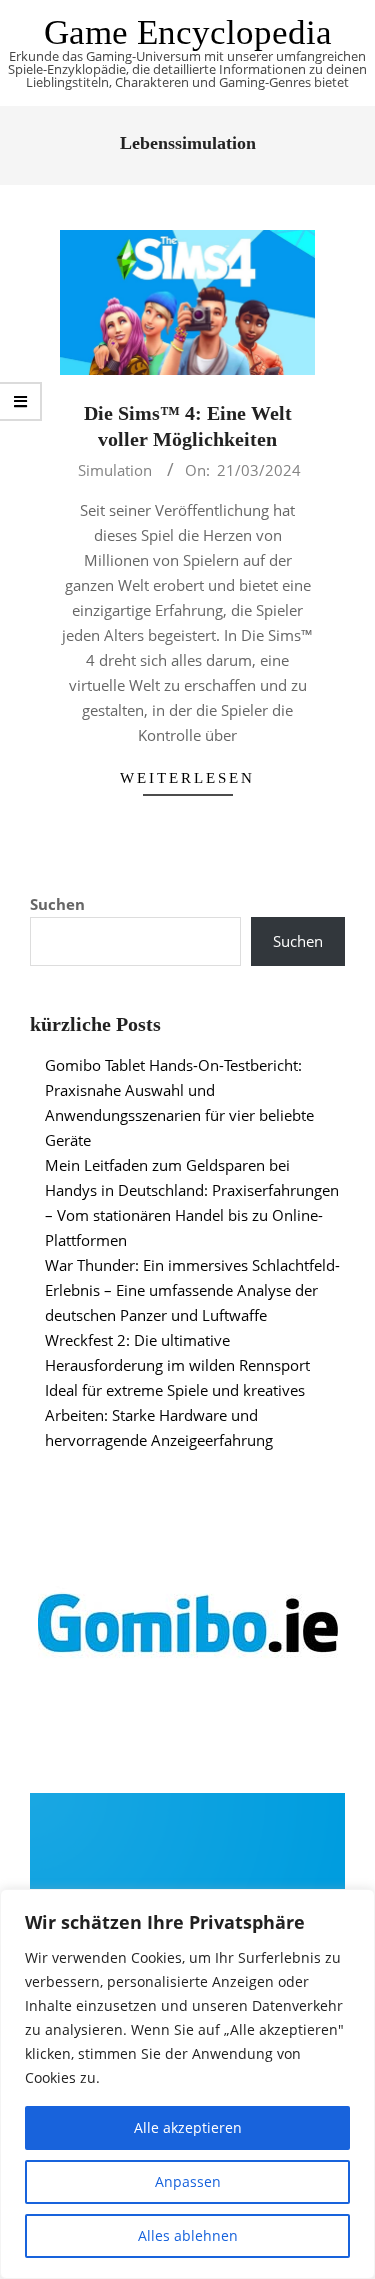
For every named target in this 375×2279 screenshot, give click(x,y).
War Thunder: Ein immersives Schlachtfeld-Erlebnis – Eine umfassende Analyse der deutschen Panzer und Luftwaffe (192, 1290)
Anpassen (188, 2181)
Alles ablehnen (188, 2235)
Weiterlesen (187, 778)
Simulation (115, 470)
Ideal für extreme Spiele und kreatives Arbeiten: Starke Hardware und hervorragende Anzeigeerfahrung (175, 1415)
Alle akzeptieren (188, 2127)
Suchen (57, 904)
